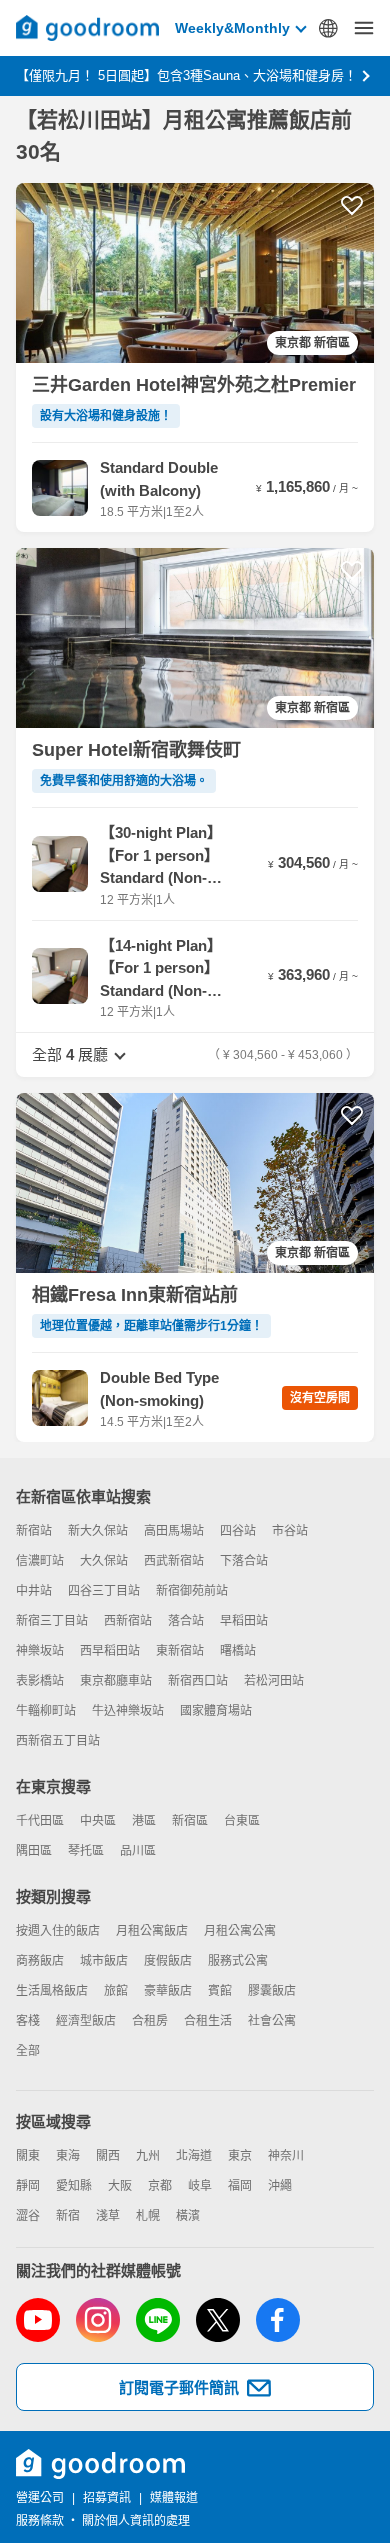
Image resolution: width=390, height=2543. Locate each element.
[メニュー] (364, 28)
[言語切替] (328, 28)
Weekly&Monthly (232, 28)
